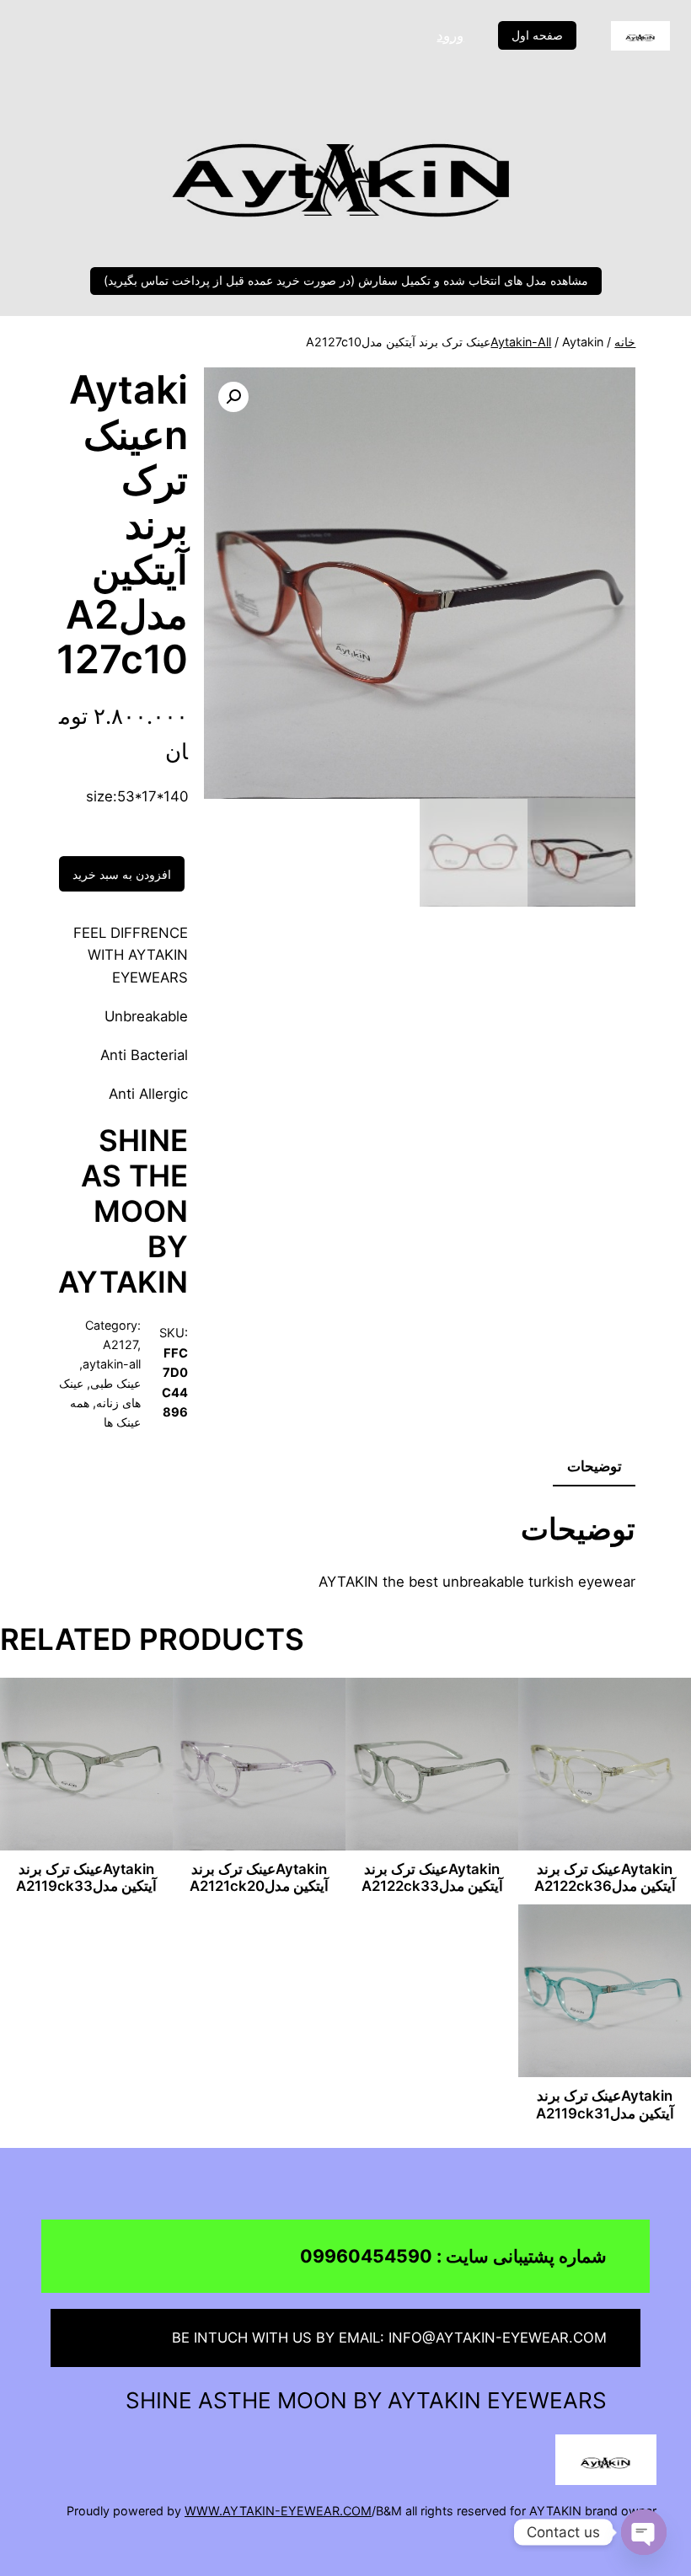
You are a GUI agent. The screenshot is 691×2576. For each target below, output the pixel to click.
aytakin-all (521, 342)
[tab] (595, 1467)
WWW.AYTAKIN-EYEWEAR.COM (278, 2511)
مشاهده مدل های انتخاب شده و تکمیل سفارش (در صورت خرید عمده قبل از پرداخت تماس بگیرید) (346, 280)
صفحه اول (537, 35)
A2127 (120, 1344)
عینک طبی (115, 1383)
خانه (625, 342)
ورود (450, 35)
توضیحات (595, 1466)
